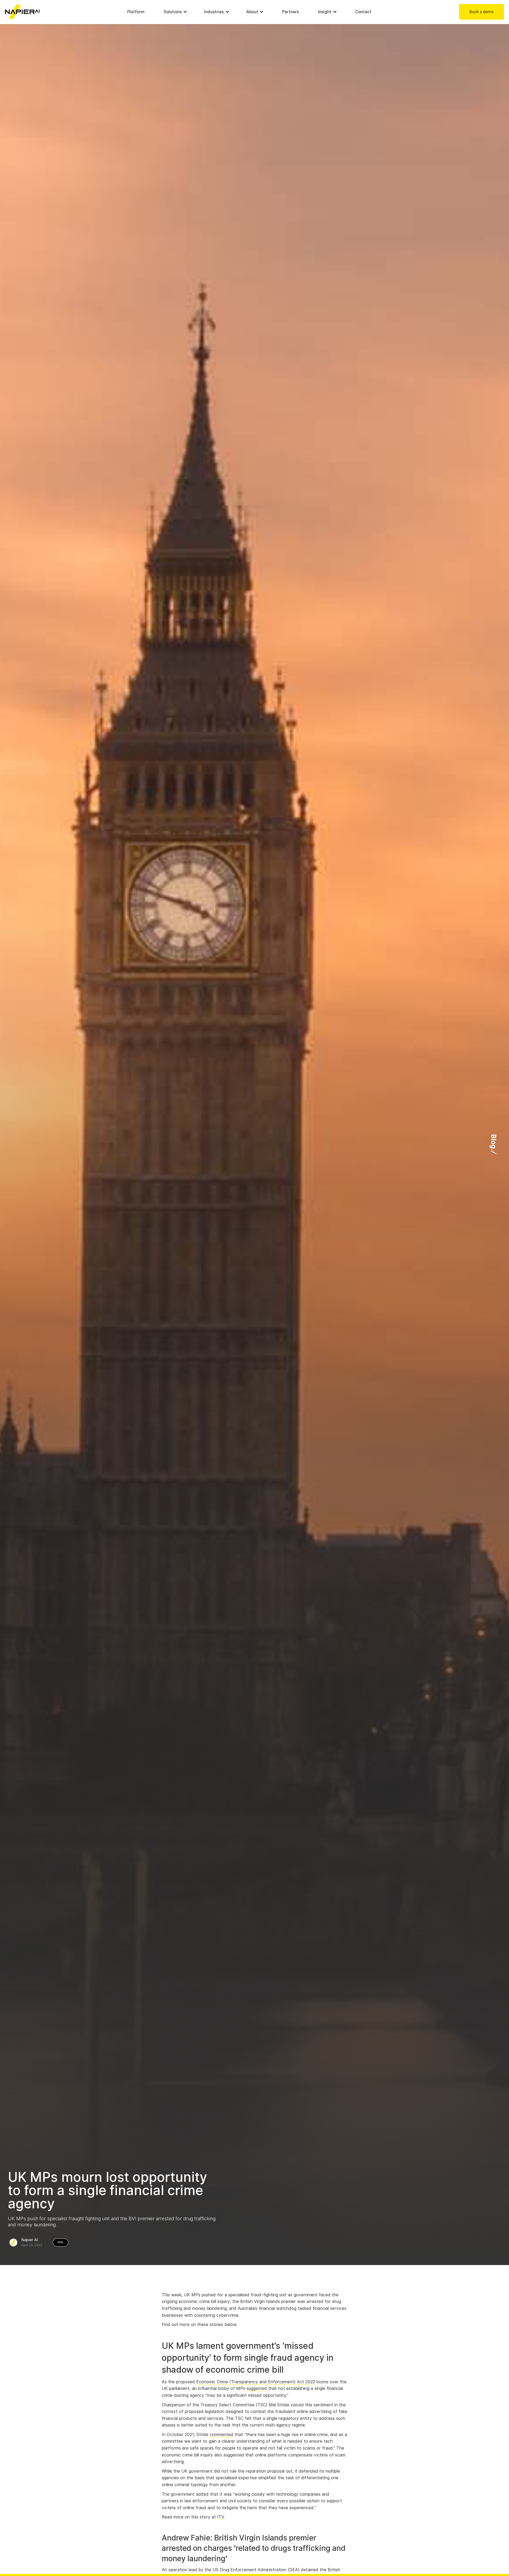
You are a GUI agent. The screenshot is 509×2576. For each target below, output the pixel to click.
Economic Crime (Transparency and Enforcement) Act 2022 (256, 2382)
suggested (257, 2388)
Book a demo (481, 12)
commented (222, 2435)
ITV (220, 2517)
